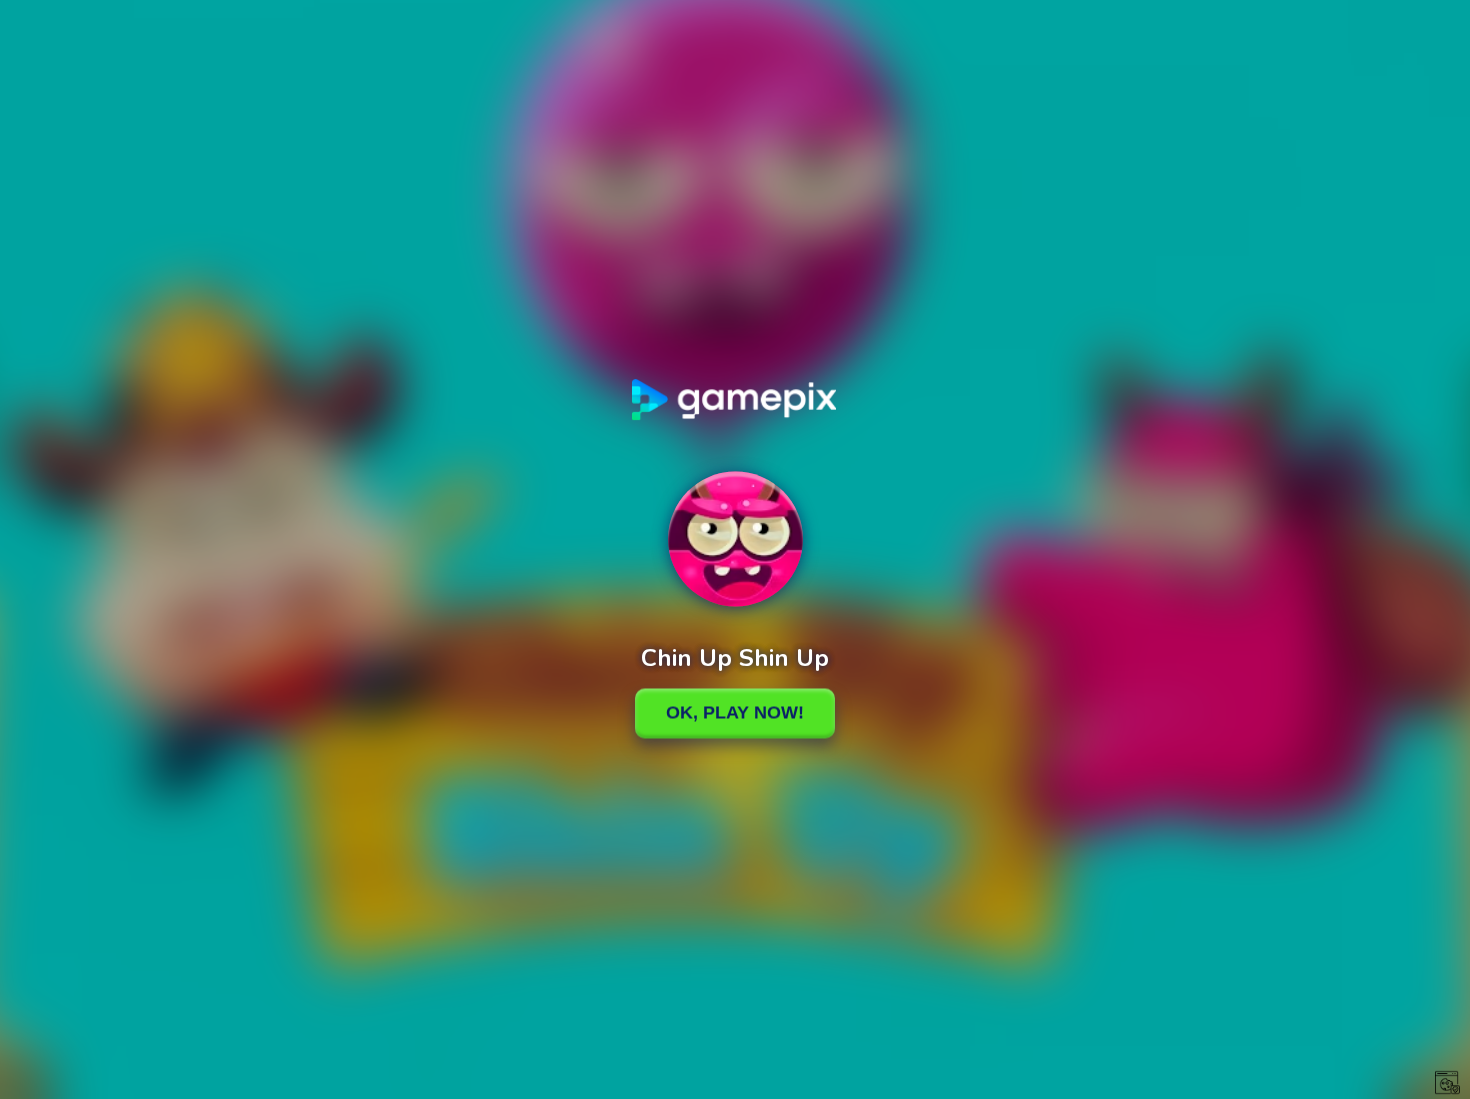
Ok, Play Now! (735, 713)
